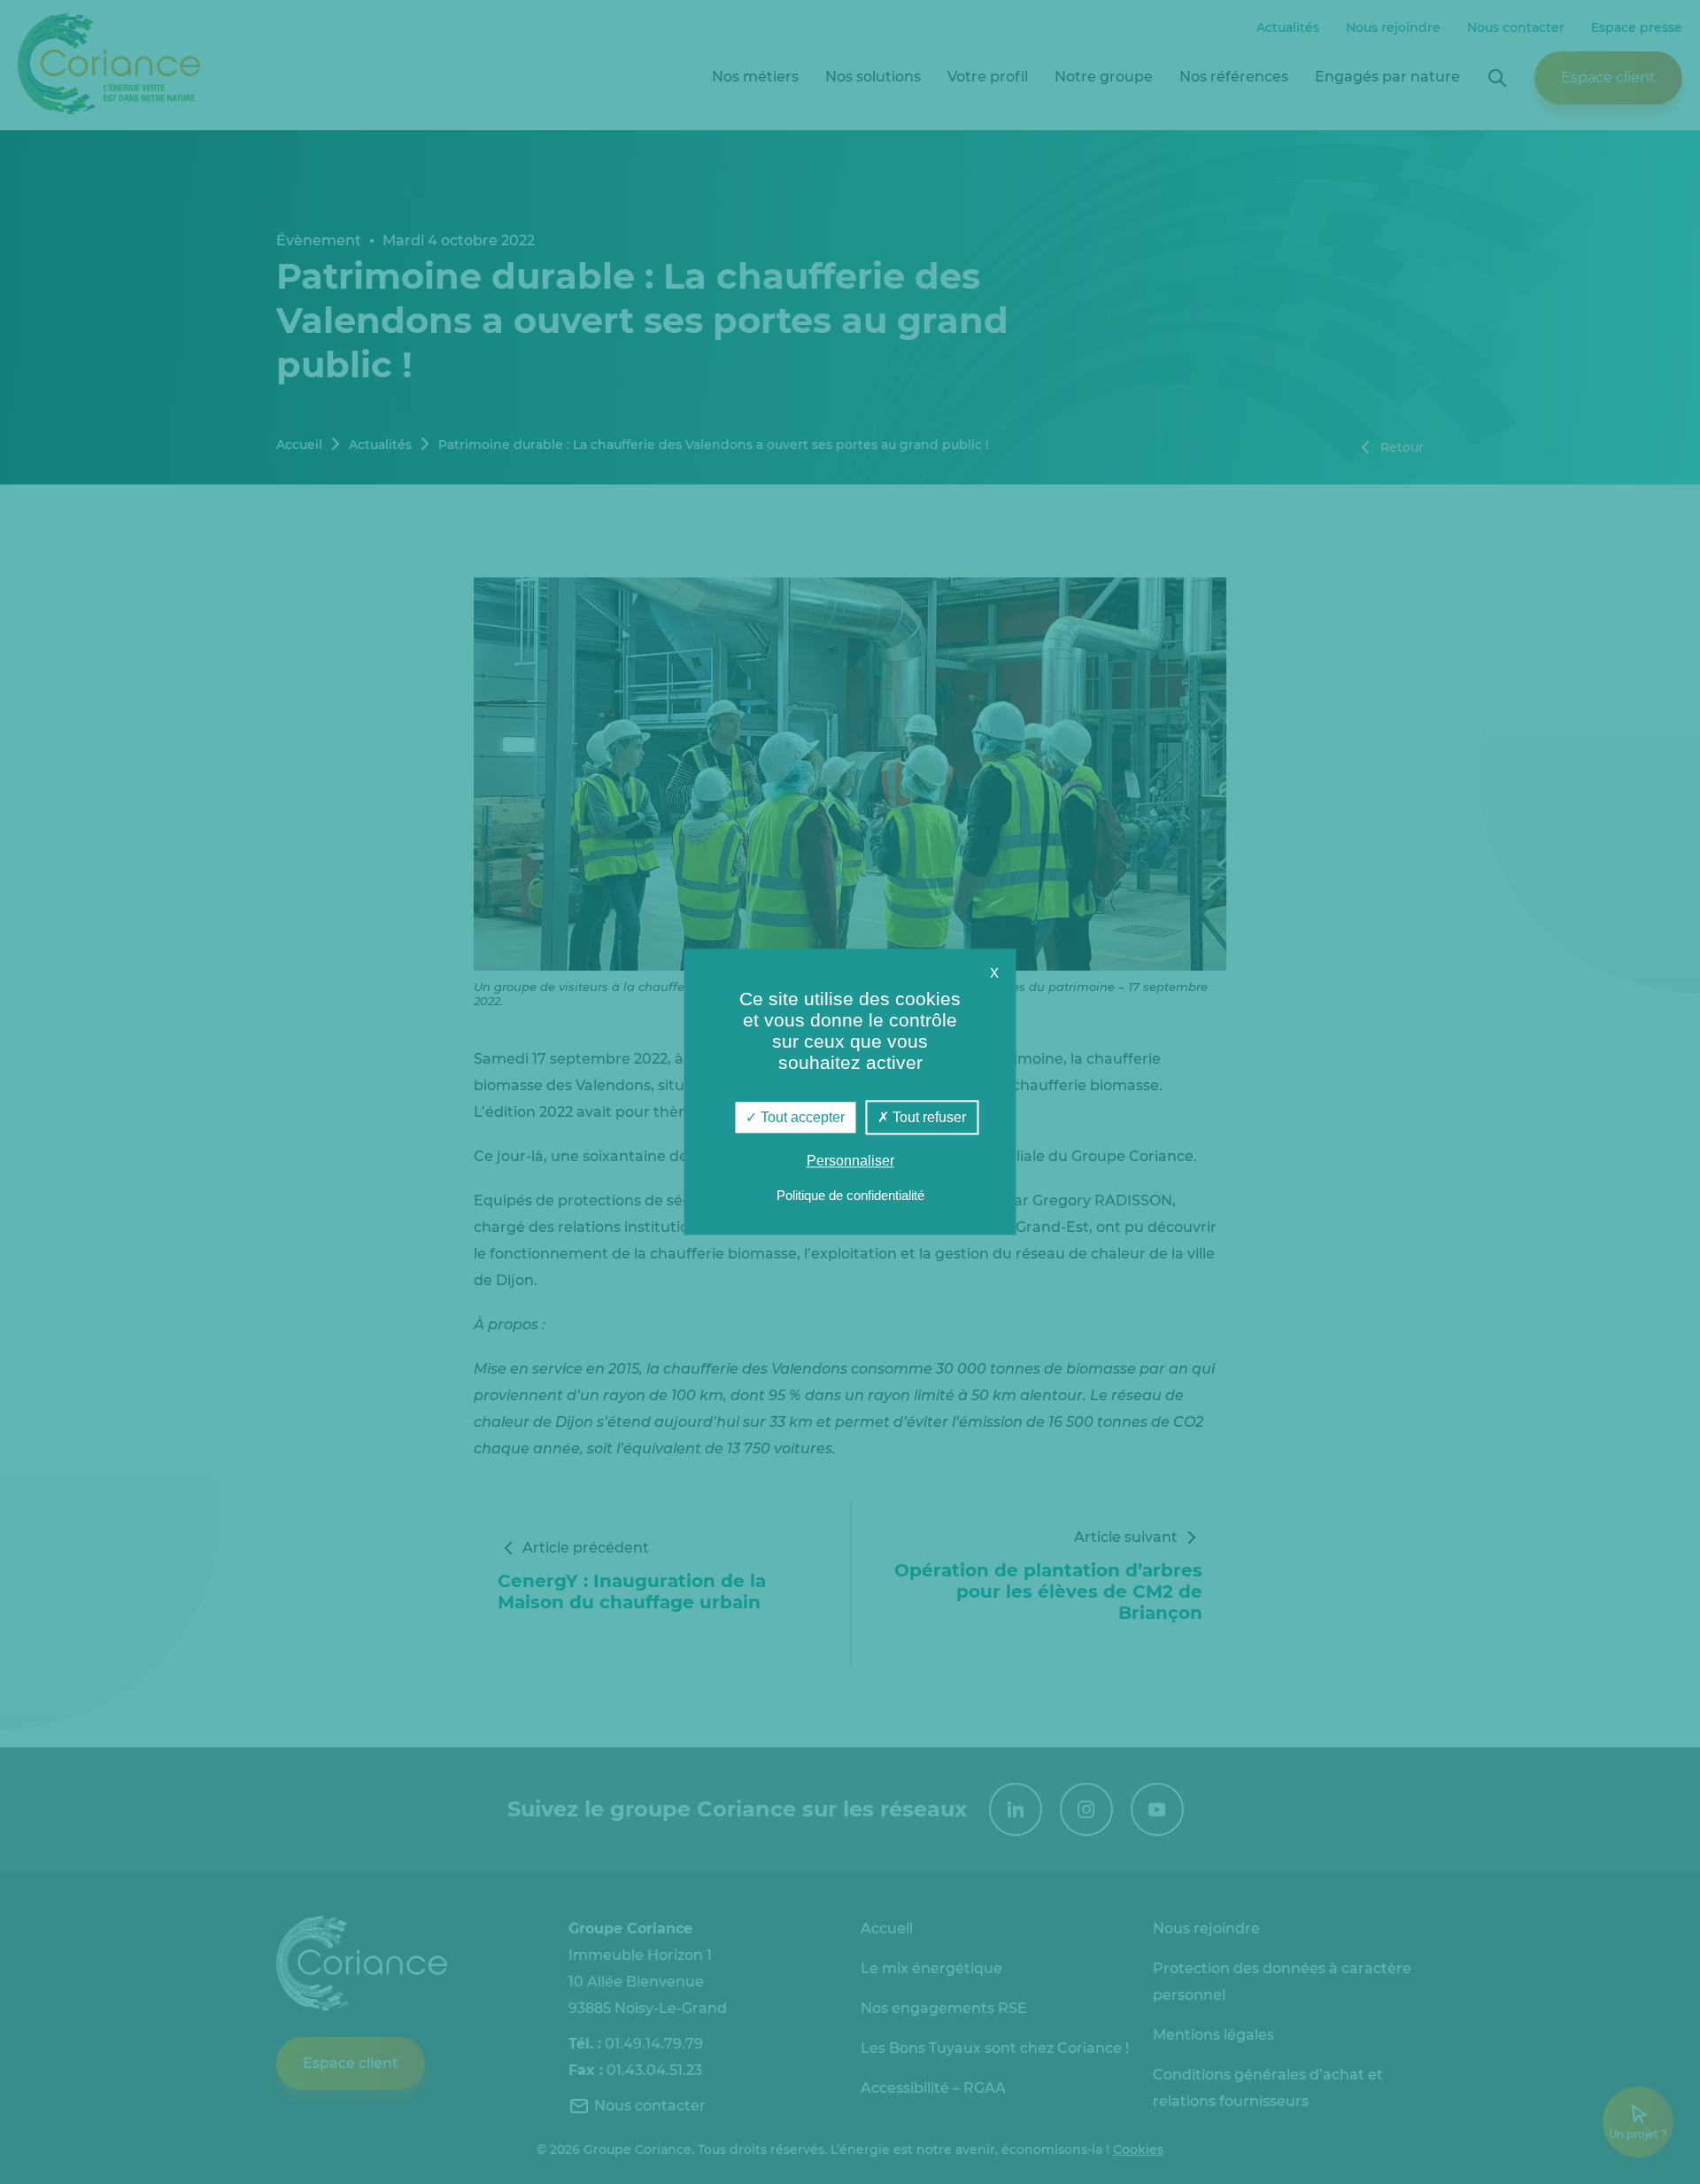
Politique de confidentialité (850, 1196)
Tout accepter (801, 1117)
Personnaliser (850, 1162)
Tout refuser (927, 1117)
